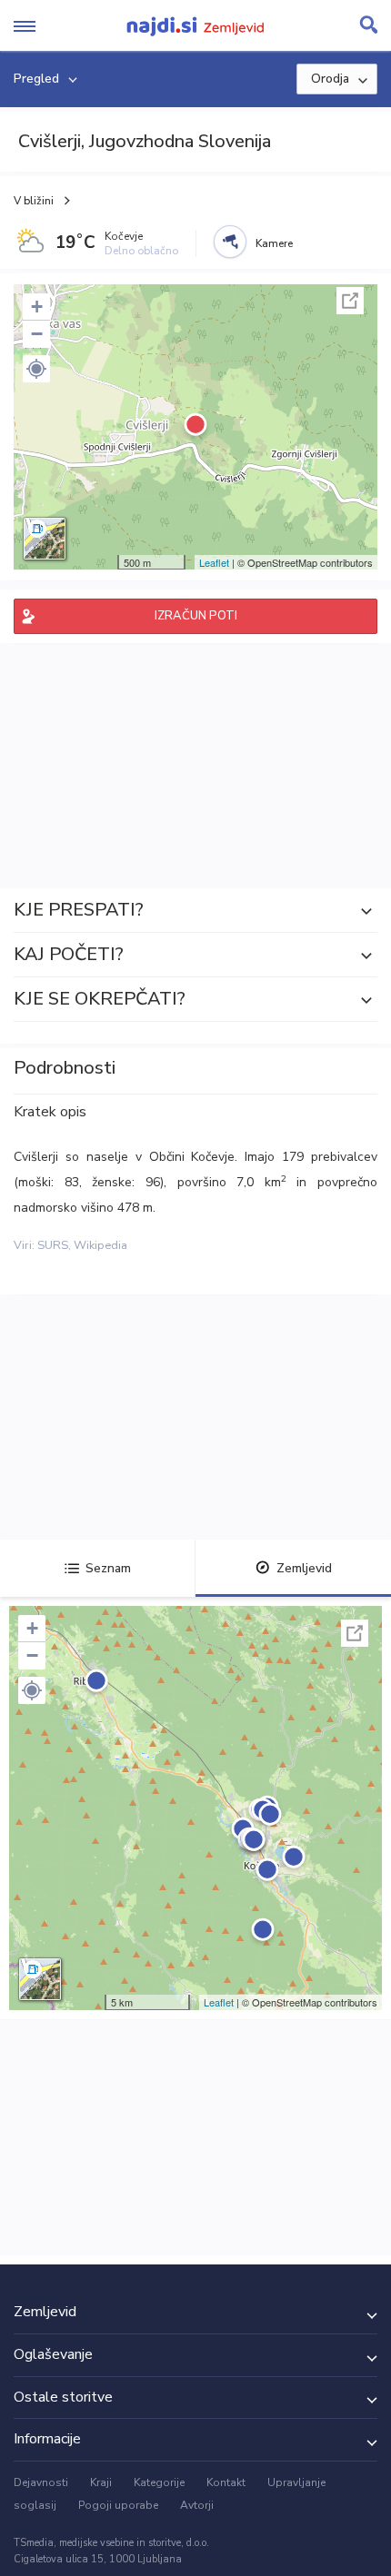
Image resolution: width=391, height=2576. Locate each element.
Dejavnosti (41, 2482)
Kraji (101, 2482)
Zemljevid (304, 1568)
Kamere (274, 243)
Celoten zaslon (350, 301)
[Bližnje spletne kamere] (230, 242)
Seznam (108, 1568)
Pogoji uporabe (118, 2505)
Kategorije (159, 2482)
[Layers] (45, 539)
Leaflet (214, 562)
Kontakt (226, 2482)
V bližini (34, 201)
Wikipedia (100, 1245)
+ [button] (37, 307)
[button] (36, 369)
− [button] (37, 334)
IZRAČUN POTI (196, 616)
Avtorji (197, 2505)
